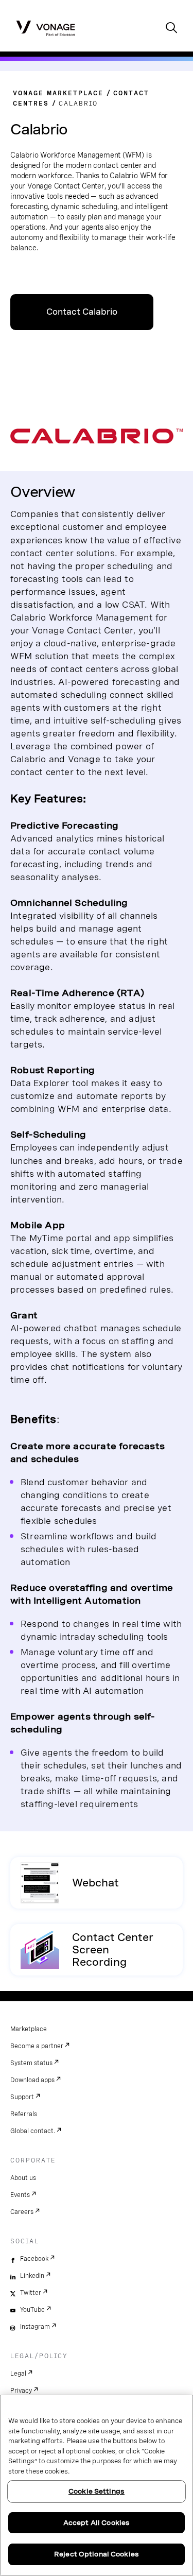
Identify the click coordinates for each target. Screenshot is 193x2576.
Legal (18, 2374)
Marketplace (29, 2029)
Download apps (32, 2080)
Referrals (24, 2114)
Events (20, 2195)
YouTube (32, 2310)
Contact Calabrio (82, 312)
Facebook (34, 2259)
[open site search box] (171, 29)
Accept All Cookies (97, 2523)
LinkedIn (32, 2276)
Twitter (31, 2293)
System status (31, 2063)
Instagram (35, 2327)
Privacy (21, 2391)
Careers (22, 2212)
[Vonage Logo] (46, 28)
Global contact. (33, 2131)
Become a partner (37, 2046)
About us (23, 2178)
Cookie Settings (97, 2491)
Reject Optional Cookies (97, 2554)
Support (22, 2097)
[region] (97, 2485)
